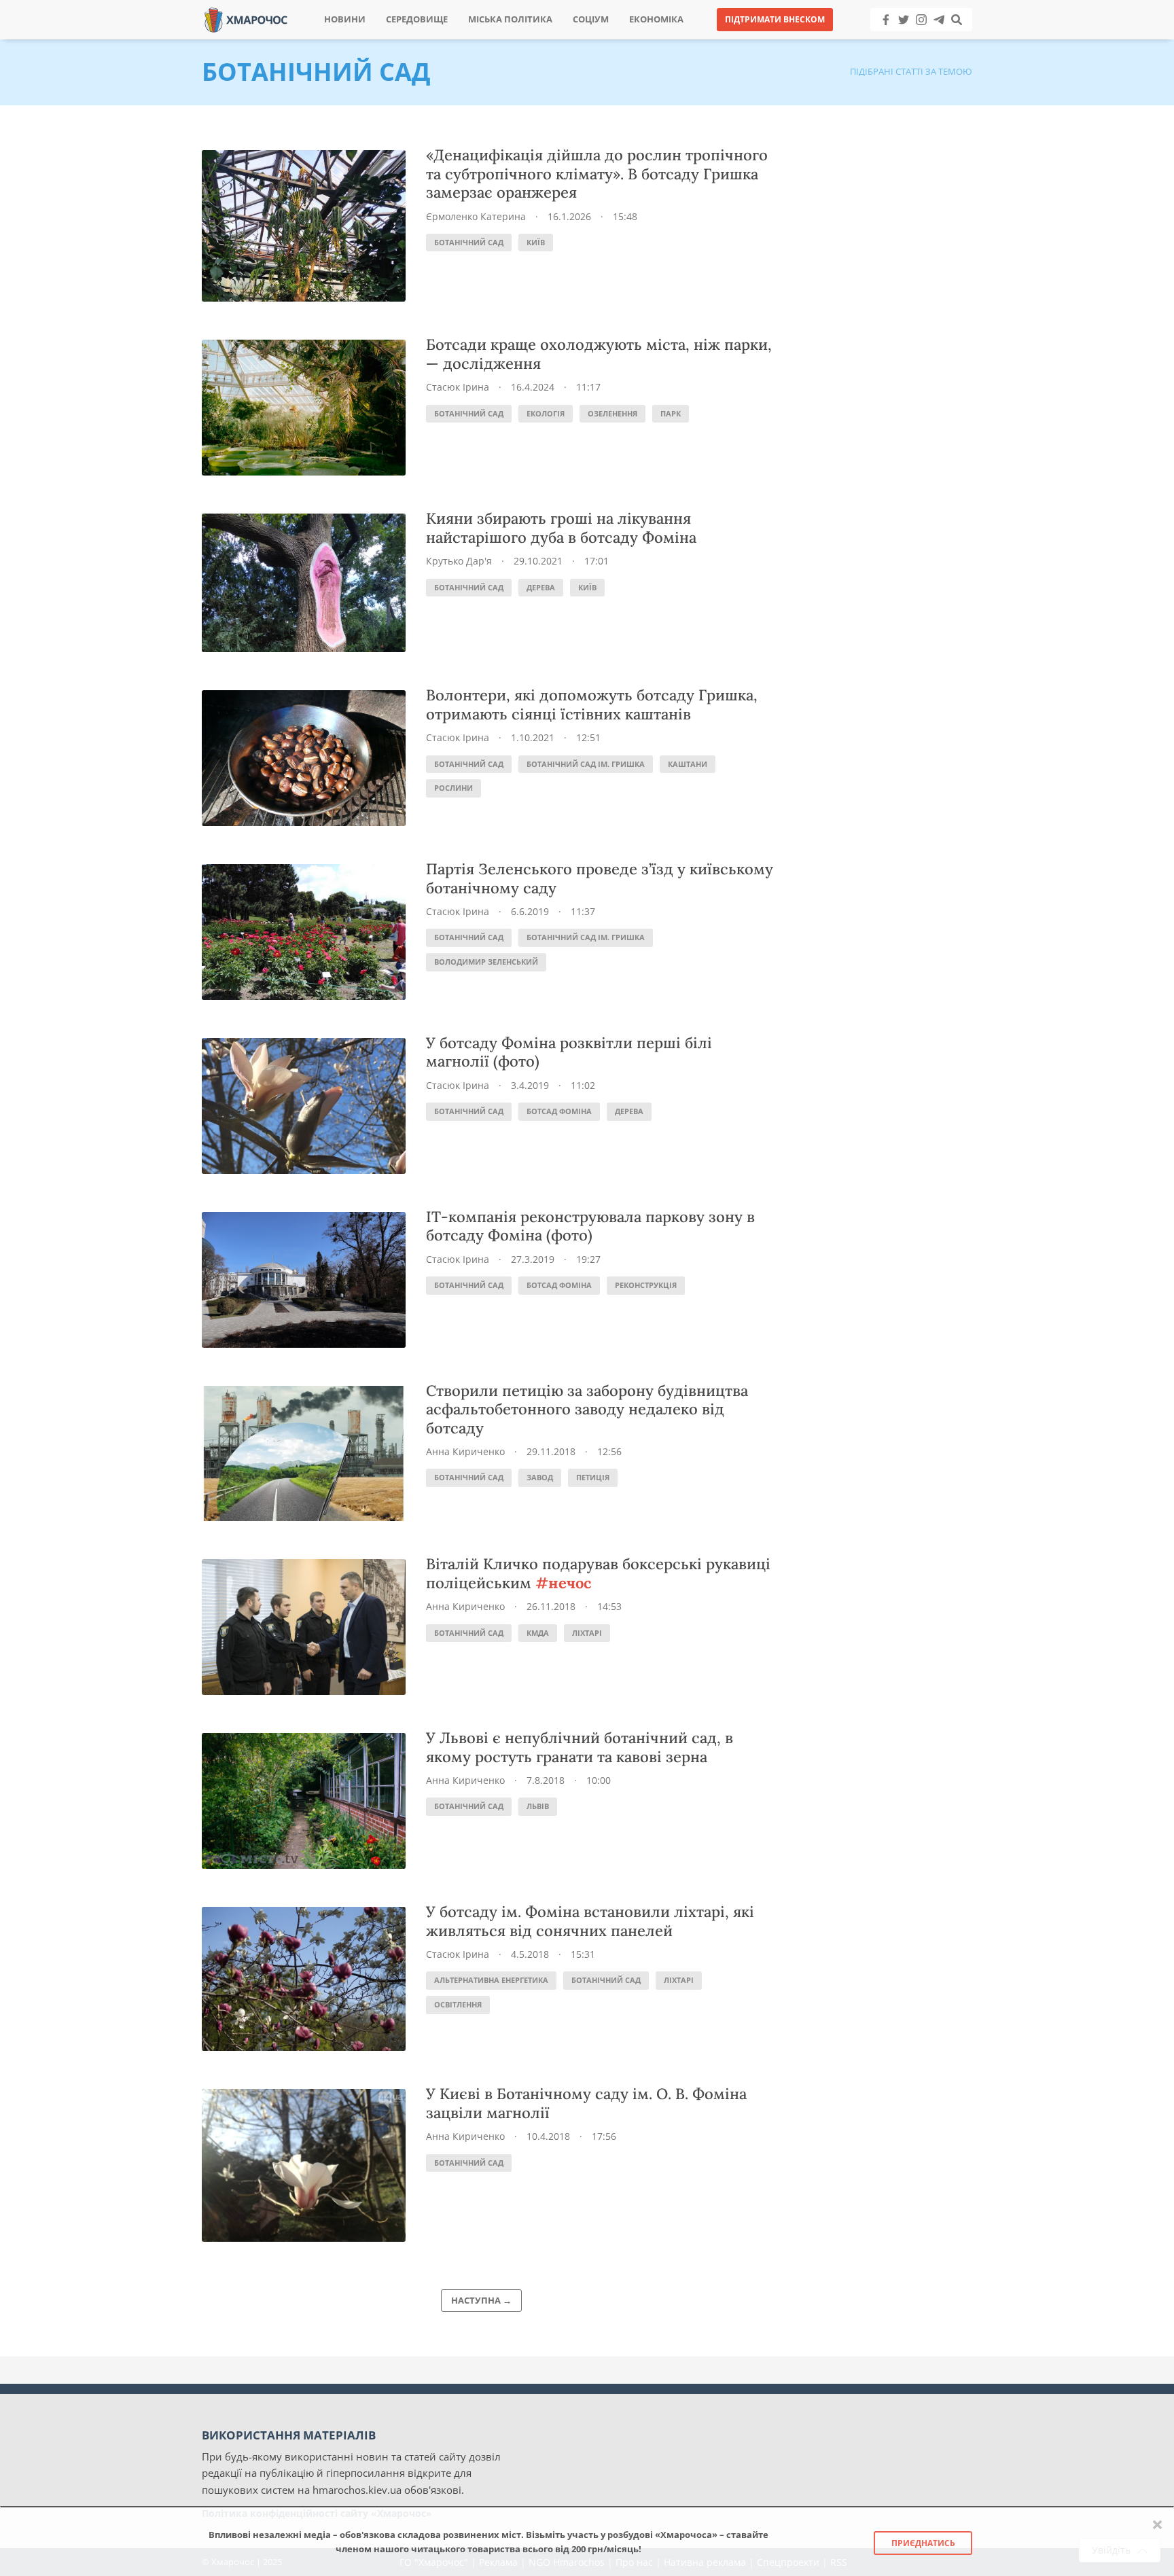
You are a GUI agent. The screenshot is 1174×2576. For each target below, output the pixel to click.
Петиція (593, 1477)
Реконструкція (646, 1285)
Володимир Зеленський (486, 962)
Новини (345, 19)
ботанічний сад (469, 242)
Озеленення (612, 413)
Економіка (656, 19)
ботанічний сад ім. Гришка (586, 764)
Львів (538, 1806)
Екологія (546, 413)
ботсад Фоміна (559, 1111)
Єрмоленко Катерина (476, 216)
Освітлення (458, 2004)
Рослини (453, 788)
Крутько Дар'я (459, 561)
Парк (671, 413)
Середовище (417, 19)
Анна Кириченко (465, 1451)
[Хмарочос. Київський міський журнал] (246, 19)
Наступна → (481, 2300)
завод (540, 1477)
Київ (536, 242)
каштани (688, 764)
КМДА (538, 1633)
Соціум (591, 19)
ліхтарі (587, 1633)
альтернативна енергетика (491, 1980)
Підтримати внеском (775, 19)
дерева (541, 587)
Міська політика (510, 19)
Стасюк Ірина (458, 387)
